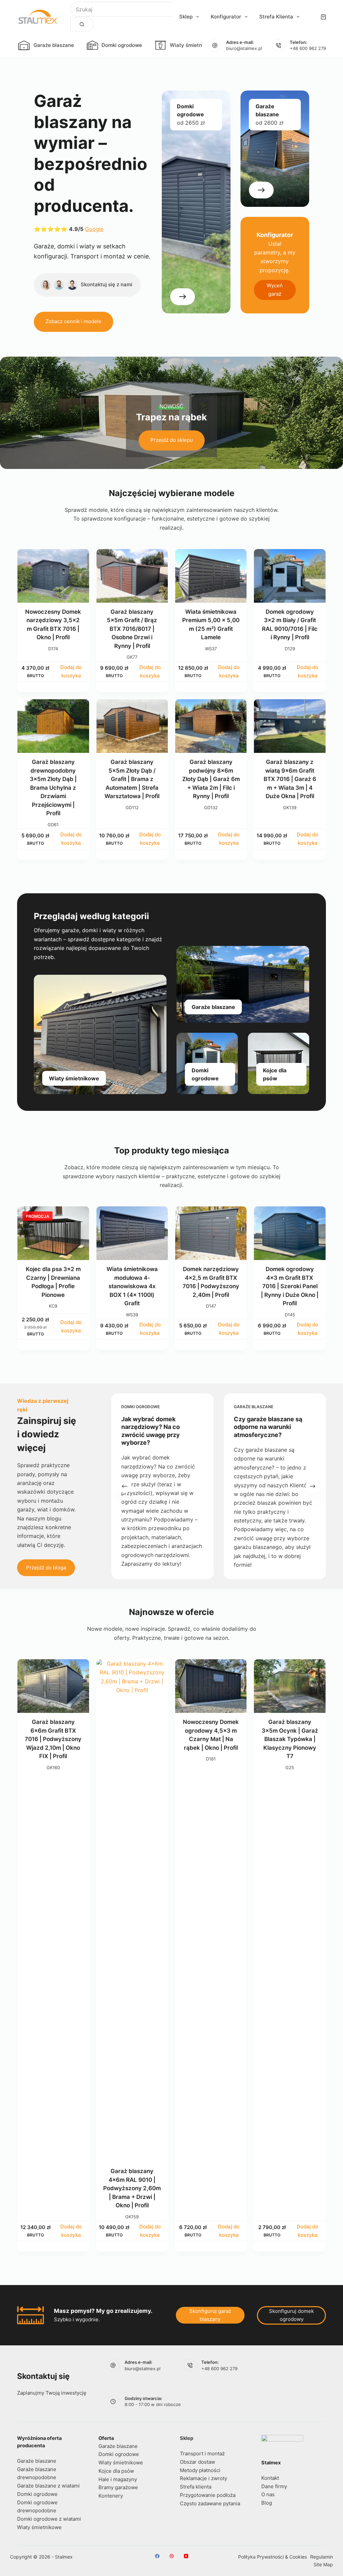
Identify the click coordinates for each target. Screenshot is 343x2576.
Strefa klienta (276, 17)
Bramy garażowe (118, 2487)
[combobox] (121, 9)
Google (94, 229)
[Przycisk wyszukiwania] (82, 24)
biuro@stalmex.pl (244, 48)
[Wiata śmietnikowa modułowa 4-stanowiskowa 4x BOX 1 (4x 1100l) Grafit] (132, 1233)
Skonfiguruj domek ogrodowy (291, 2315)
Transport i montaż (202, 2453)
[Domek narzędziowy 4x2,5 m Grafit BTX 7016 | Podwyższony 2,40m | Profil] (211, 1233)
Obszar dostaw (197, 2462)
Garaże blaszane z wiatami (48, 2486)
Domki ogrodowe (122, 45)
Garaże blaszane (54, 45)
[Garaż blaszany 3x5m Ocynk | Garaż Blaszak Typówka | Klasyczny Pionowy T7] (290, 1686)
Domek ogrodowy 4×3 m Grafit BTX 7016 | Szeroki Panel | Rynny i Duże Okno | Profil (290, 1286)
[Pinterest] (172, 2556)
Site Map (323, 2564)
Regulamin (322, 2557)
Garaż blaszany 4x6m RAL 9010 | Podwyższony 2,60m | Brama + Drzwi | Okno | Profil (132, 2188)
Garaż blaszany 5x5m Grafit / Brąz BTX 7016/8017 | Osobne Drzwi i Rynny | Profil (132, 629)
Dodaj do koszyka (71, 671)
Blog (267, 2503)
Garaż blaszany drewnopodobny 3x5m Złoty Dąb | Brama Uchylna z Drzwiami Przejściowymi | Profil (53, 788)
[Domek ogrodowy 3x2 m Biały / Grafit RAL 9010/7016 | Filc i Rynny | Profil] (290, 576)
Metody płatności (200, 2470)
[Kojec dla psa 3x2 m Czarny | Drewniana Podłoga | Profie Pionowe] (53, 1233)
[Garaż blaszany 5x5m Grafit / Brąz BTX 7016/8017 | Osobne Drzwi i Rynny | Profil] (132, 576)
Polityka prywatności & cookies (272, 2557)
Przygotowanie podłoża (208, 2495)
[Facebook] (157, 2556)
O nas (268, 2494)
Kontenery (111, 2496)
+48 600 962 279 (308, 48)
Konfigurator (226, 17)
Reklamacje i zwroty (203, 2478)
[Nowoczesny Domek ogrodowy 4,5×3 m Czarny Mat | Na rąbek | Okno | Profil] (211, 1686)
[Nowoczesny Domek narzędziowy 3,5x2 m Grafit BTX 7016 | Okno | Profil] (53, 576)
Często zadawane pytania (210, 2503)
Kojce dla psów (116, 2471)
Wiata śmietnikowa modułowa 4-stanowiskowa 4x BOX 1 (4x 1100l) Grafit (132, 1286)
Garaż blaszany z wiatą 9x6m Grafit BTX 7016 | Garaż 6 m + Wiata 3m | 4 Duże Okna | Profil (290, 779)
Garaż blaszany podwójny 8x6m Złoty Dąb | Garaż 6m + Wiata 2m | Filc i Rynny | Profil (211, 779)
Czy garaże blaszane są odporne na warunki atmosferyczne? (268, 1427)
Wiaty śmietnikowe (193, 45)
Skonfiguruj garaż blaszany (210, 2315)
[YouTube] (186, 2556)
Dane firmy (274, 2486)
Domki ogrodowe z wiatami (49, 2519)
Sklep (186, 17)
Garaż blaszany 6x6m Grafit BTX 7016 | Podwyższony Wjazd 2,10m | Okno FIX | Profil (53, 1739)
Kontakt (270, 2478)
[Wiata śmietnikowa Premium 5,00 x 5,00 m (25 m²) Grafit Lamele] (211, 576)
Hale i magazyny (118, 2479)
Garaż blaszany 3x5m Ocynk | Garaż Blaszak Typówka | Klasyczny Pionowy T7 (290, 1739)
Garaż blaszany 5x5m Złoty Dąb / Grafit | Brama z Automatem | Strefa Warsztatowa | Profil (132, 779)
